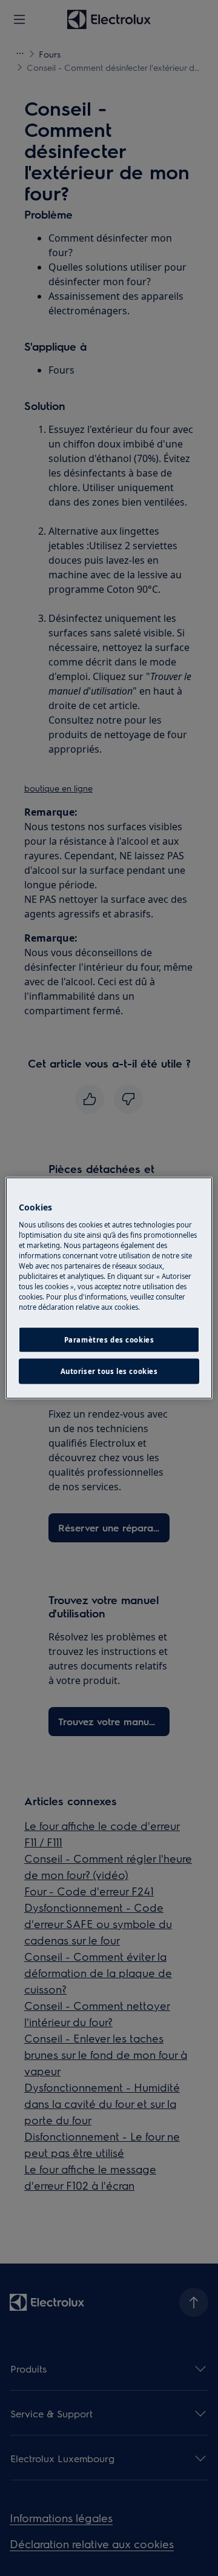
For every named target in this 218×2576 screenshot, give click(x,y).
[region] (109, 1288)
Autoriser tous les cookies (109, 1371)
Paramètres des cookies (109, 1340)
